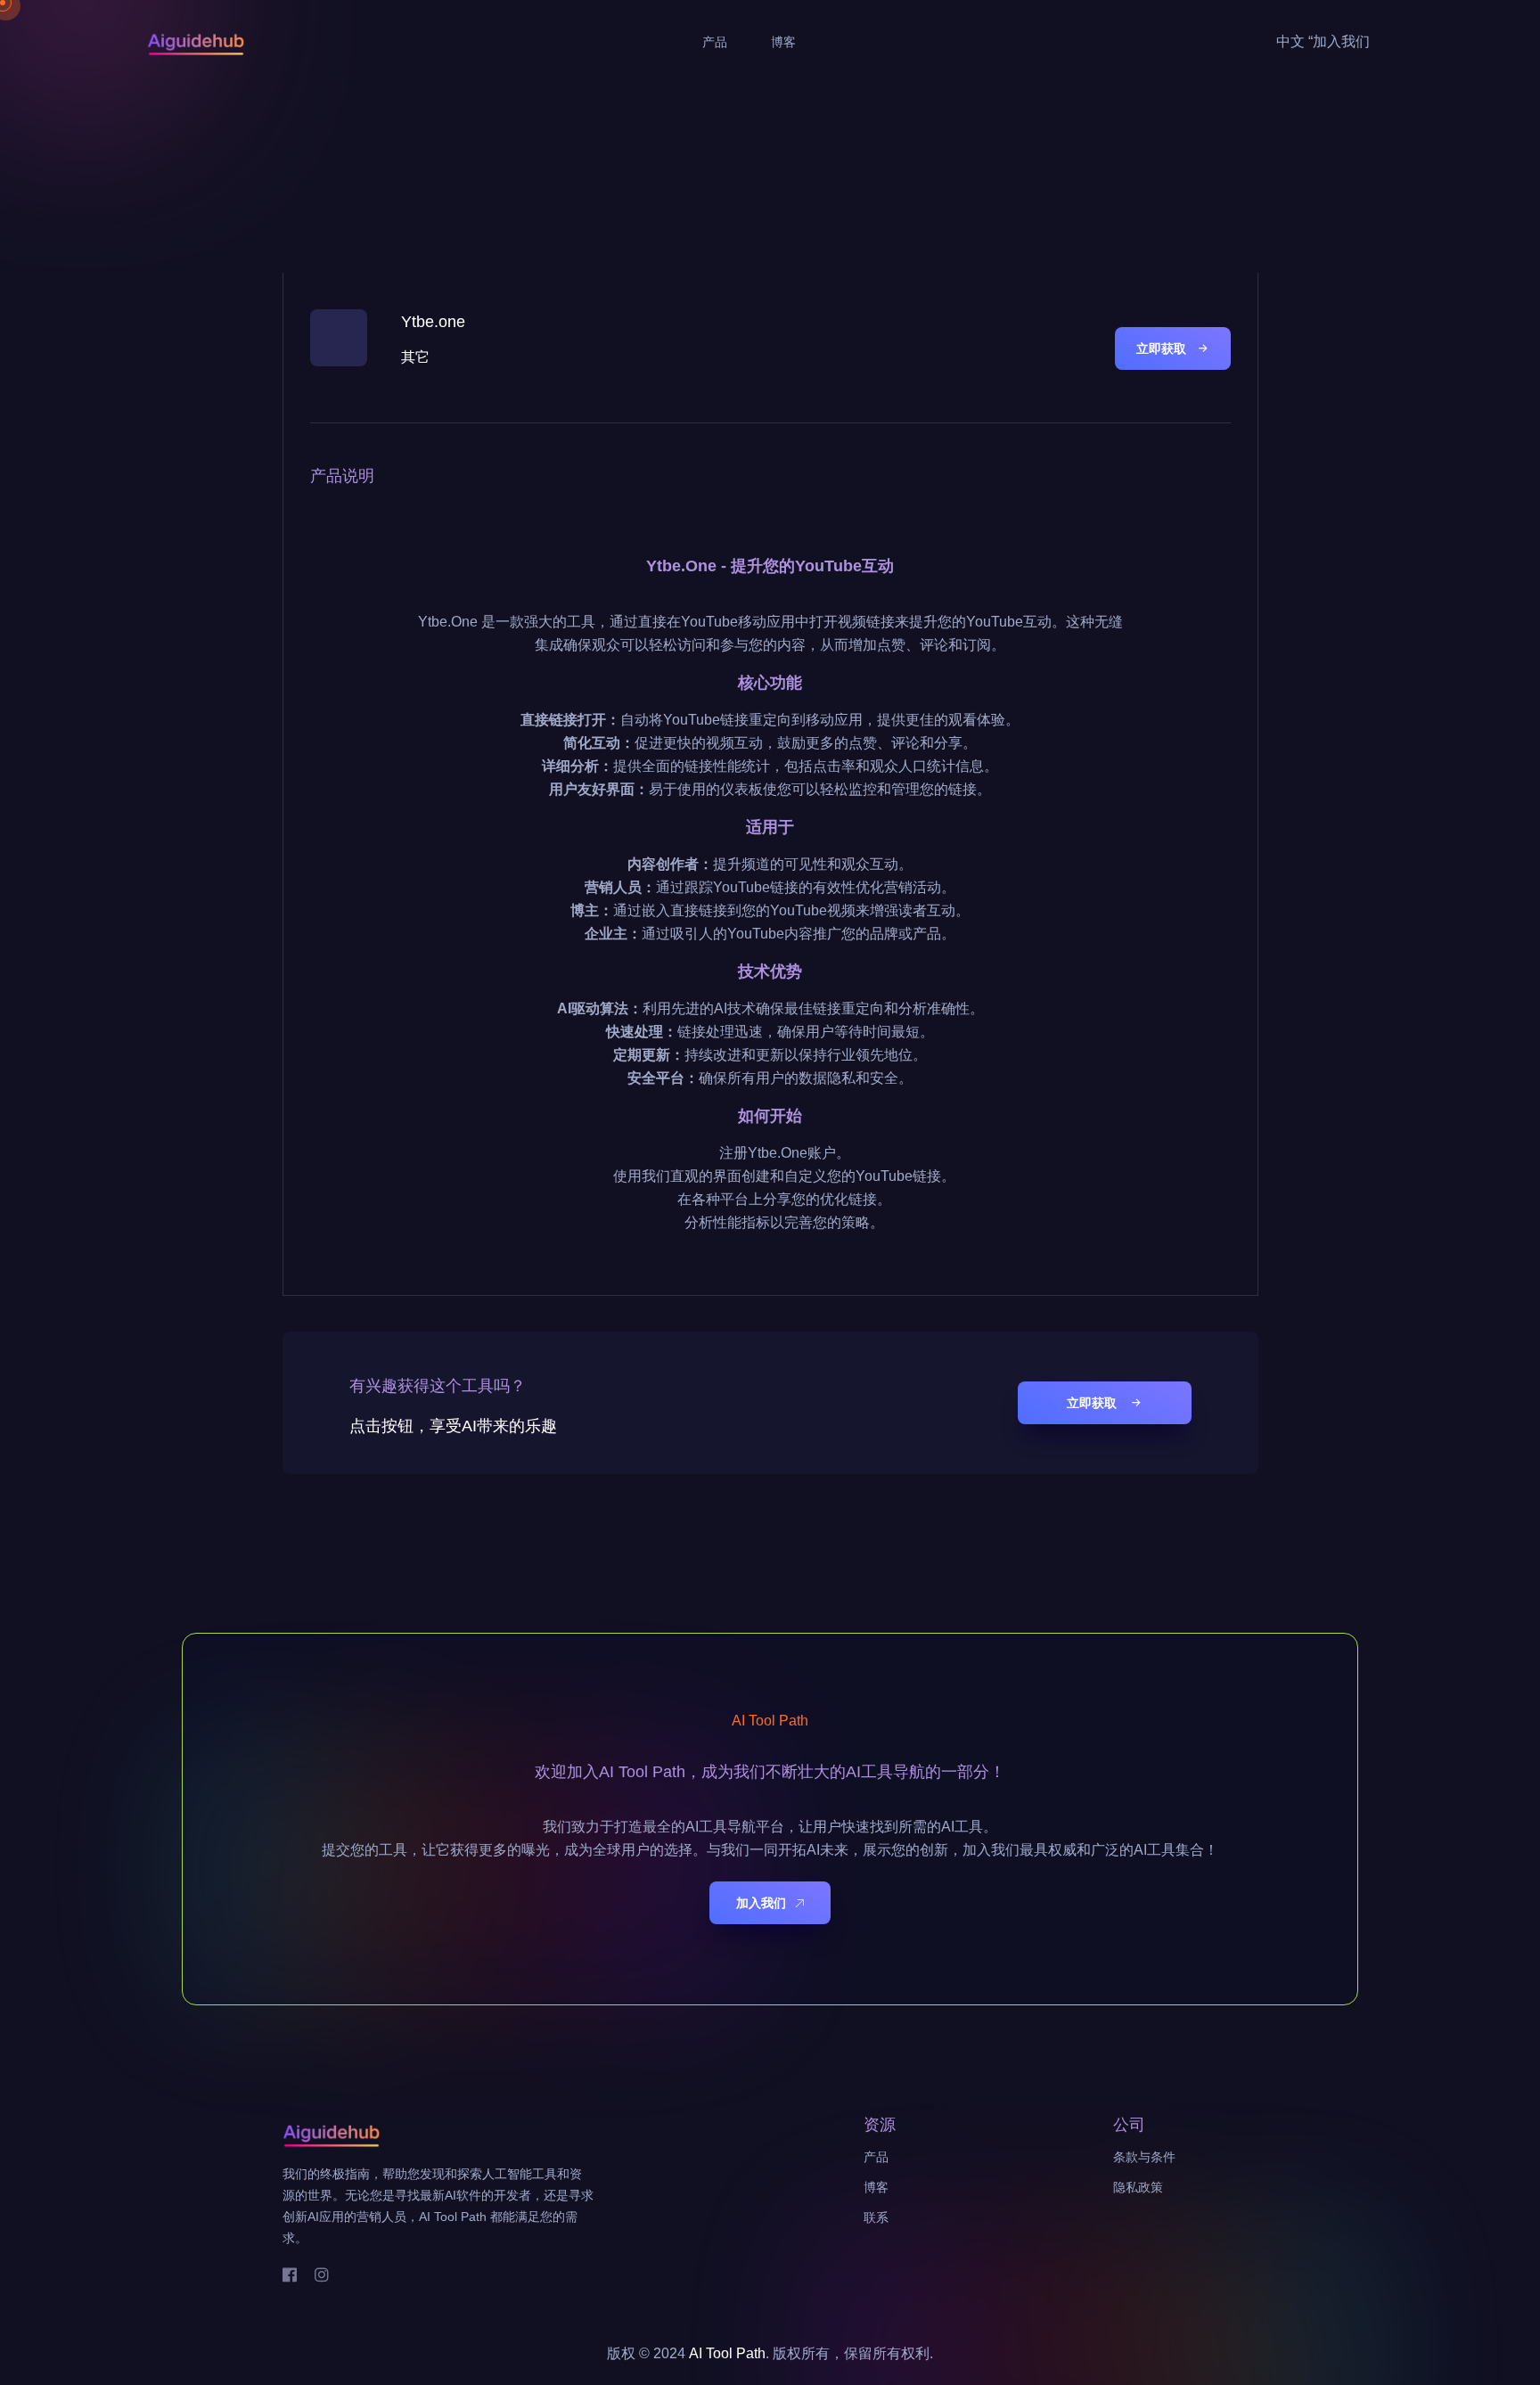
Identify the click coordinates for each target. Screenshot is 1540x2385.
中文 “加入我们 (1323, 41)
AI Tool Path (727, 2353)
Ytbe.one (433, 322)
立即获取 (1161, 348)
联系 (876, 2217)
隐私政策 (1138, 2187)
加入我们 (761, 1902)
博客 (783, 42)
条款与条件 (1144, 2157)
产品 (715, 42)
